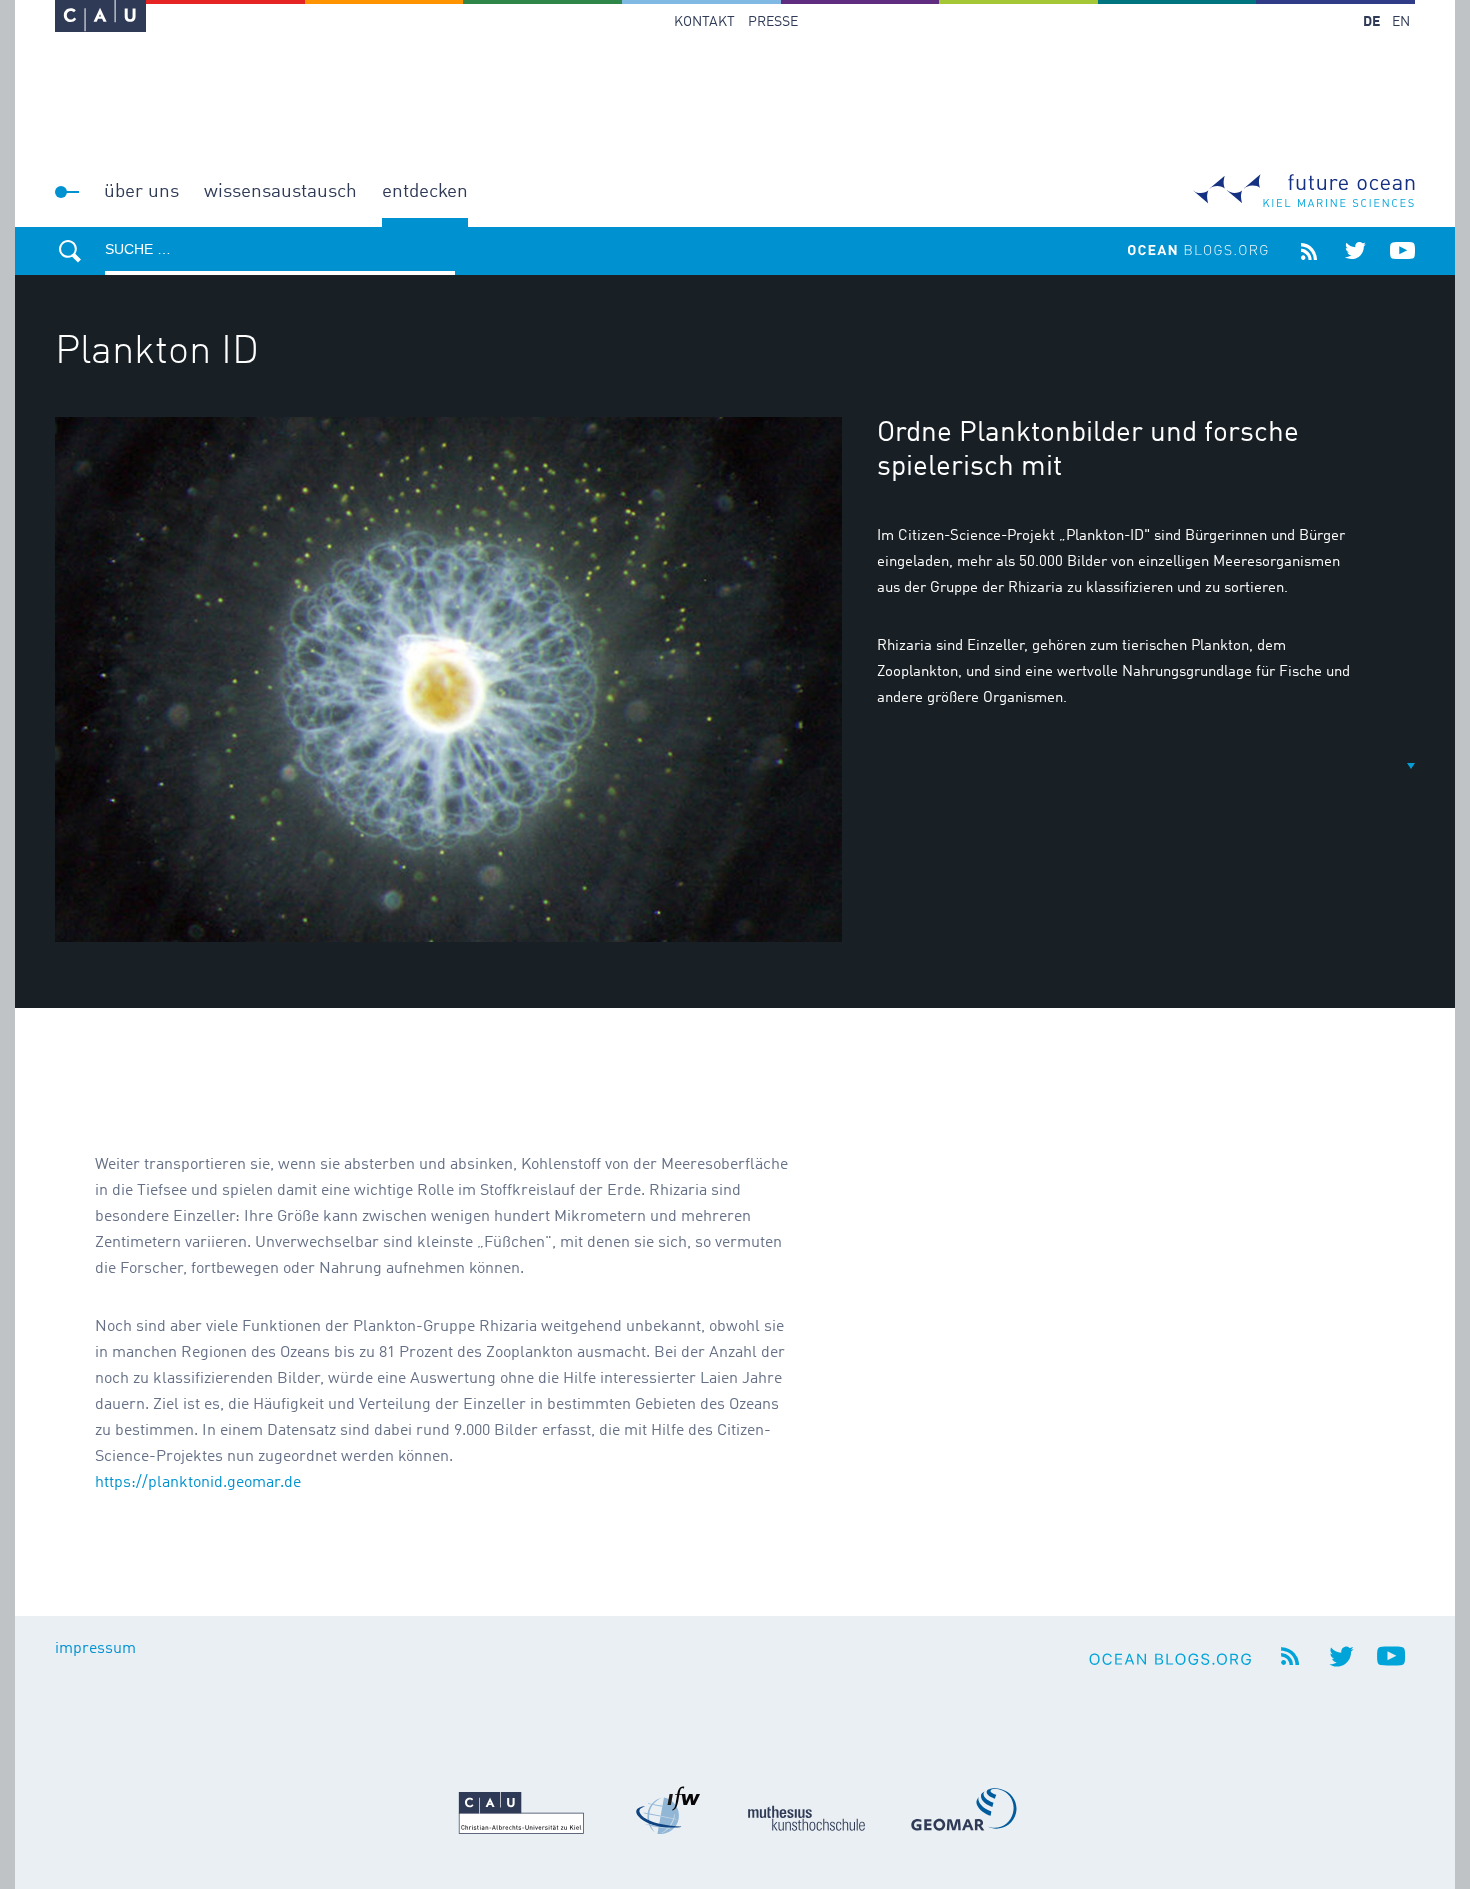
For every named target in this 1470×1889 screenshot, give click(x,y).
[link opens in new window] (100, 16)
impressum (95, 1649)
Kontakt (704, 22)
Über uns (141, 191)
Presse (773, 22)
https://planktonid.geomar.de (198, 1483)
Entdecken (425, 191)
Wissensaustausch (280, 191)
